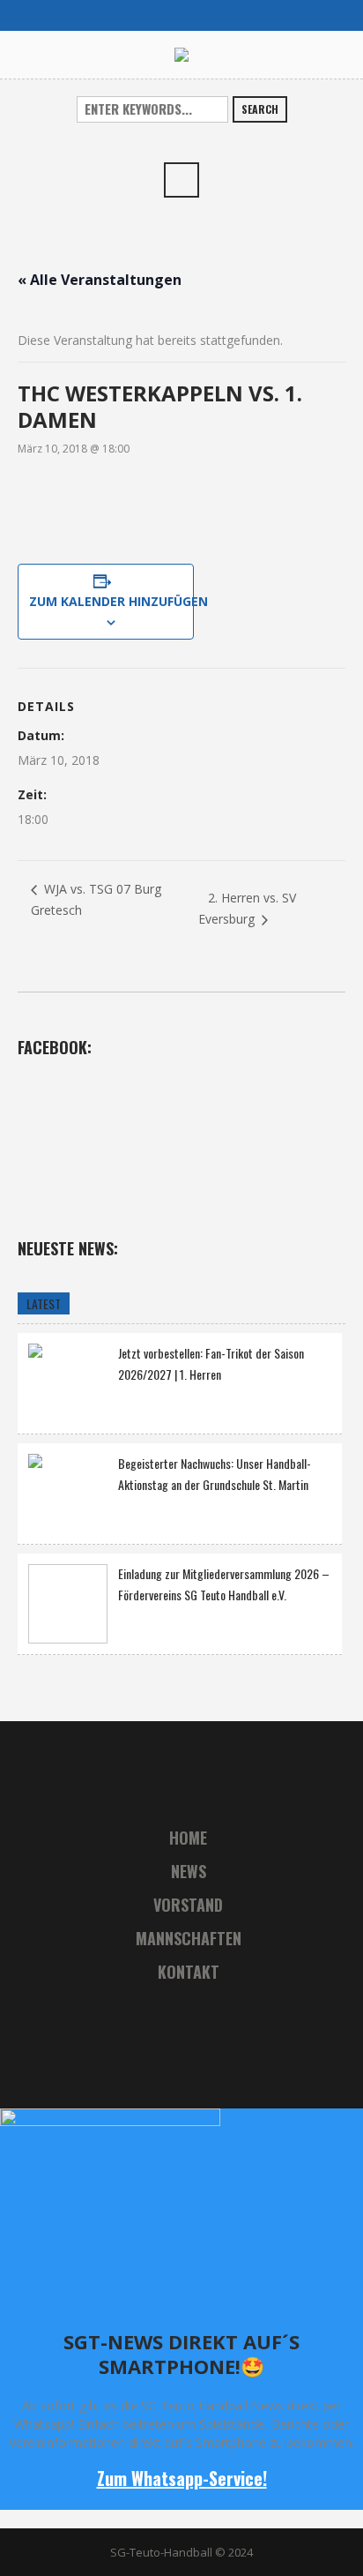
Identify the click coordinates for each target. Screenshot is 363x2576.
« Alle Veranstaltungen (100, 280)
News (189, 1871)
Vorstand (188, 1905)
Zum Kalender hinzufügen (106, 601)
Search (260, 109)
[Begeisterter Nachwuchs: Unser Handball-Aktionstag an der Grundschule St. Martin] (68, 1491)
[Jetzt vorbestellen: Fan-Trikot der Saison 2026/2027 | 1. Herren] (68, 1381)
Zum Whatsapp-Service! (182, 2478)
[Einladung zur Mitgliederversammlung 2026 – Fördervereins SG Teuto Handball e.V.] (68, 1604)
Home (188, 1838)
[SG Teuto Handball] (181, 54)
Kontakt (189, 1972)
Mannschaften (189, 1938)
